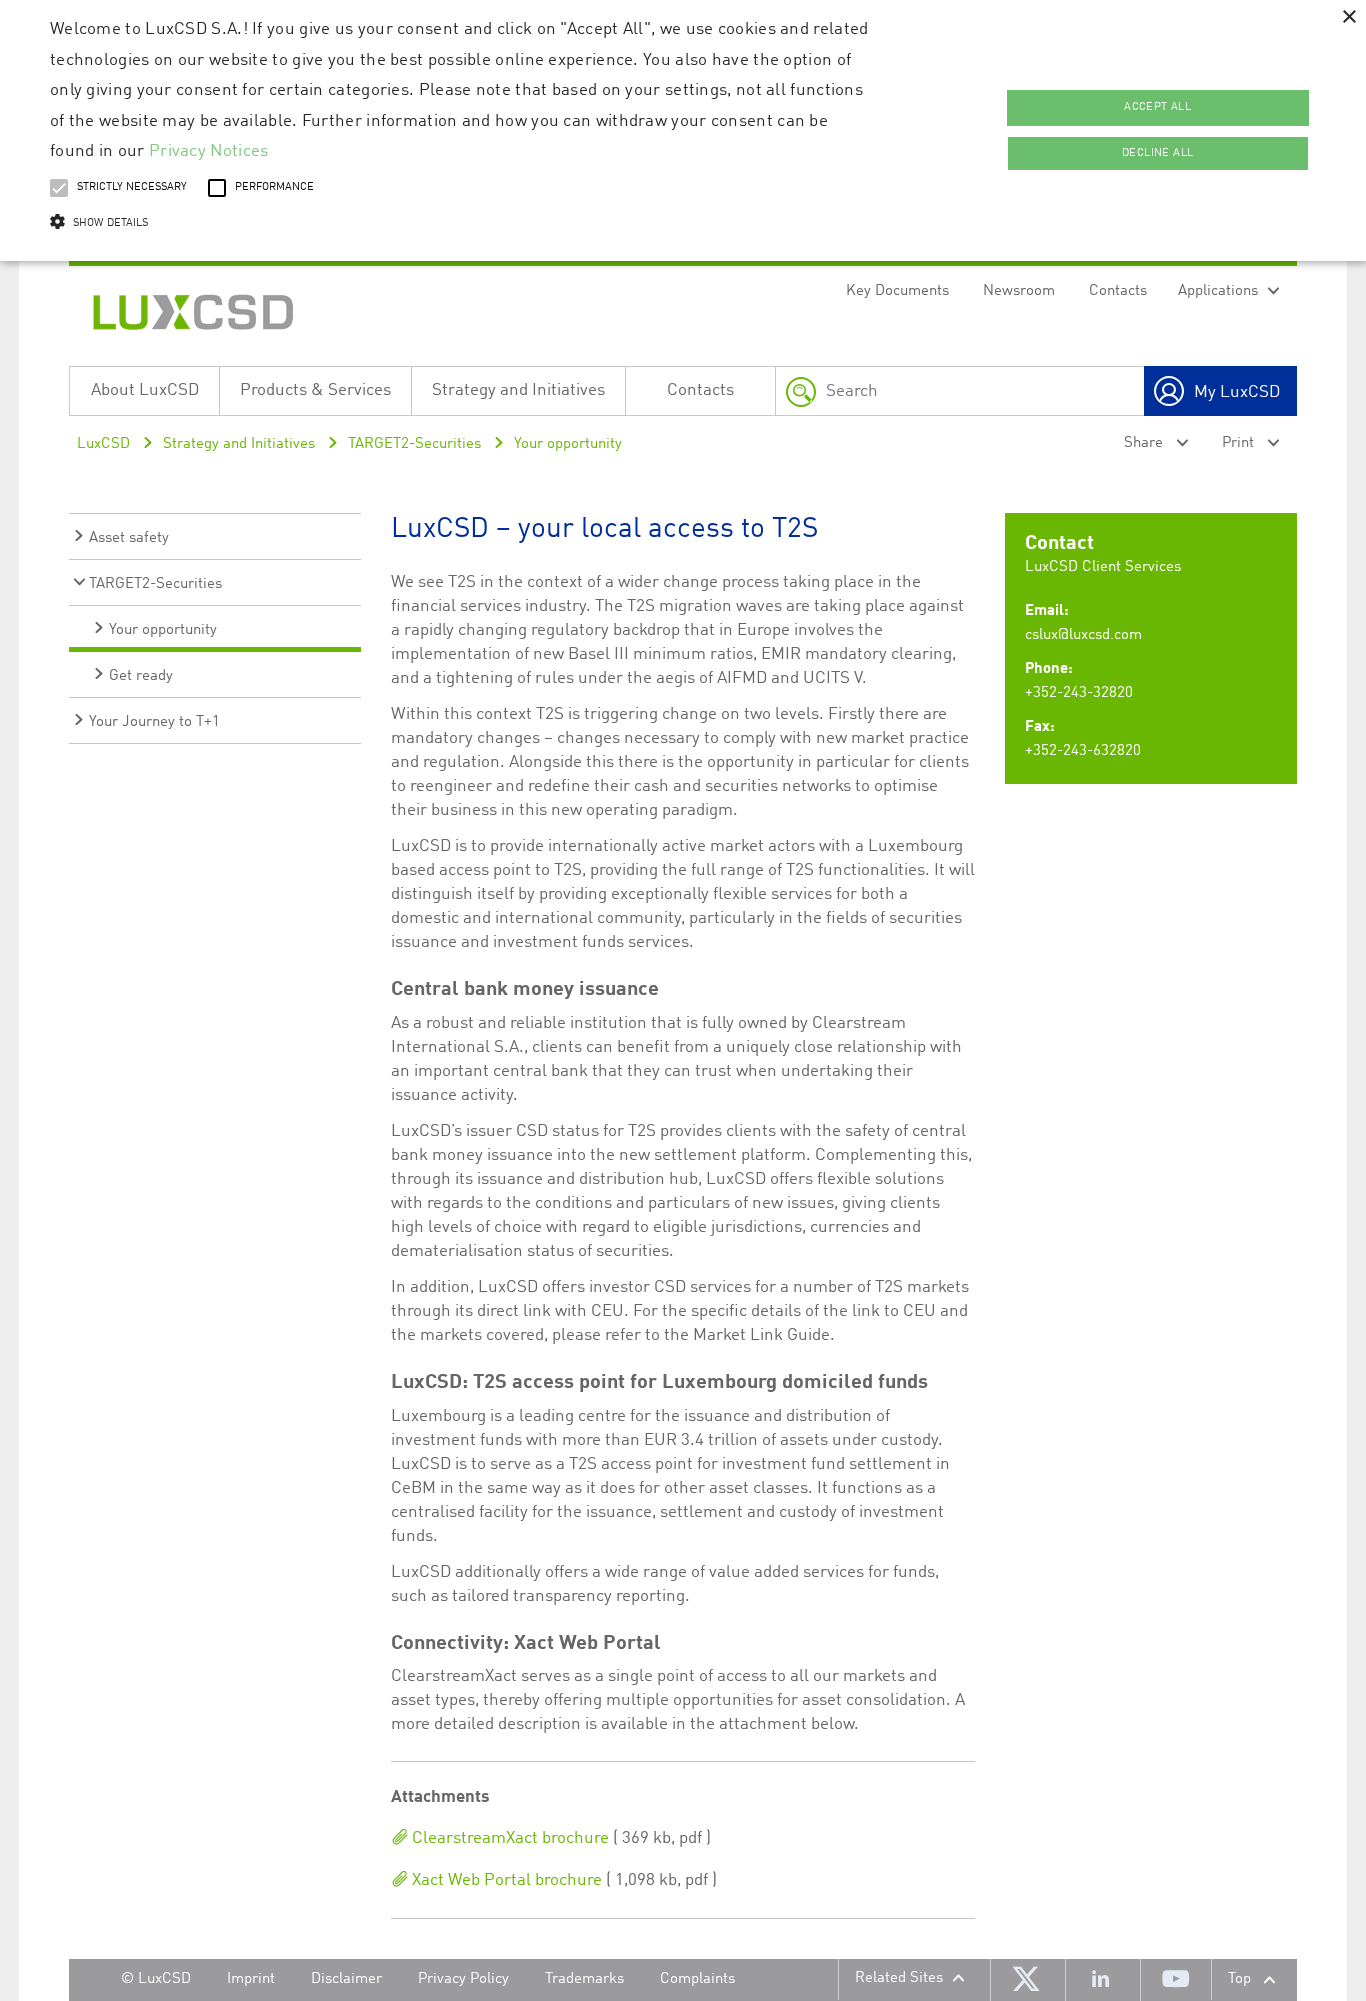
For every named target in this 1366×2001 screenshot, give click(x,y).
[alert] (683, 130)
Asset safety (129, 538)
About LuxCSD (145, 390)
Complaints (697, 1979)
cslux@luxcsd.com (1083, 635)
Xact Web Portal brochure (505, 1880)
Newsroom (1019, 291)
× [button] (1348, 17)
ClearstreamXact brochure (508, 1838)
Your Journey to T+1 (154, 722)
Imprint (251, 1979)
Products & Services (315, 390)
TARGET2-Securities (414, 444)
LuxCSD (103, 444)
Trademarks (584, 1979)
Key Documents (897, 291)
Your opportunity (568, 444)
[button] (461, 223)
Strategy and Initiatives (518, 390)
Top (1239, 1979)
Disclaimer (346, 1979)
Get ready (141, 676)
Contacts (1118, 291)
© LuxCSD (156, 1979)
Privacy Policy (463, 1979)
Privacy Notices (209, 151)
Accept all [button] (1157, 107)
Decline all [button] (1157, 153)
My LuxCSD (1237, 392)
